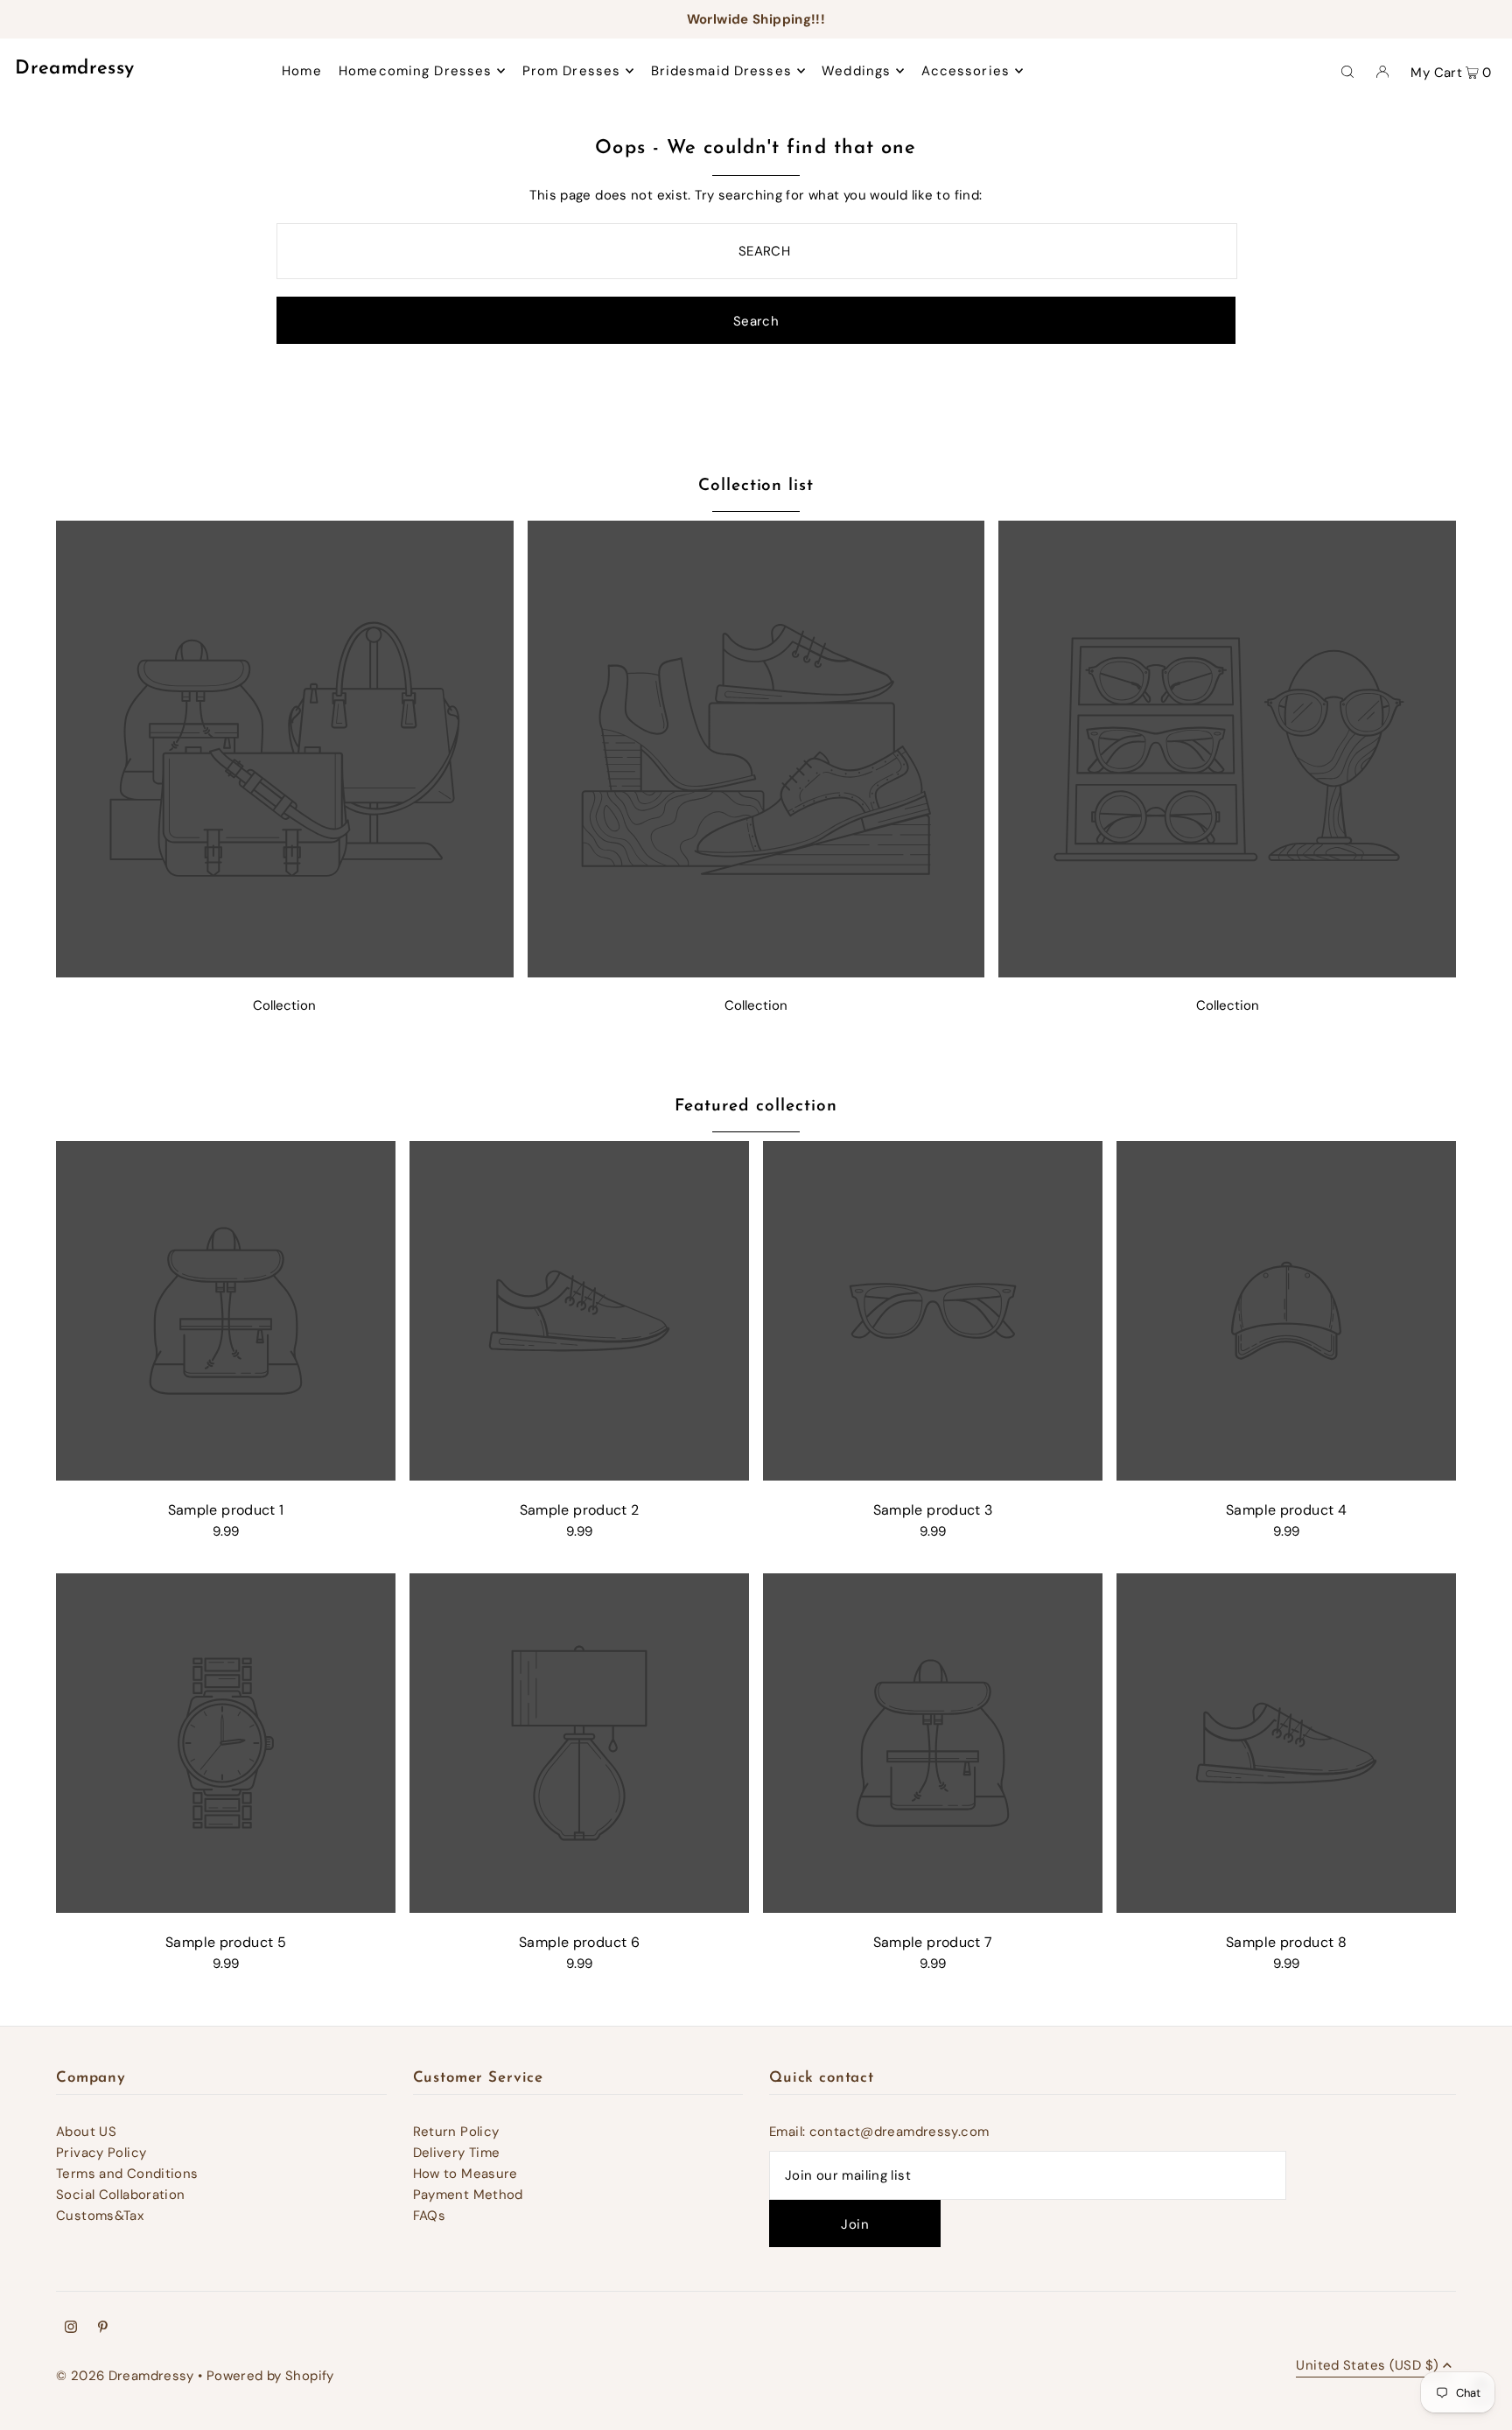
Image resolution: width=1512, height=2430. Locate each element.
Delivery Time (457, 2153)
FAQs (430, 2216)
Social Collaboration (121, 2195)
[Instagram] (71, 2328)
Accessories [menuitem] (966, 71)
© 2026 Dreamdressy (125, 2376)
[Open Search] (1347, 71)
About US (86, 2132)
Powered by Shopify (270, 2376)
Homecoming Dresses (415, 71)
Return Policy (456, 2132)
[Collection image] (285, 973)
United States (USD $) (1367, 2367)
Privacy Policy (101, 2153)
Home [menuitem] (302, 71)
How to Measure (465, 2174)
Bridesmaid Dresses (721, 71)
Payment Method (468, 2195)
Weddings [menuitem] (856, 71)
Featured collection (756, 1106)
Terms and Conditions (127, 2174)
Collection (284, 1005)
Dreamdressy (74, 69)
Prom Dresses (572, 71)
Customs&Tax (100, 2216)
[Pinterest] (103, 2328)
